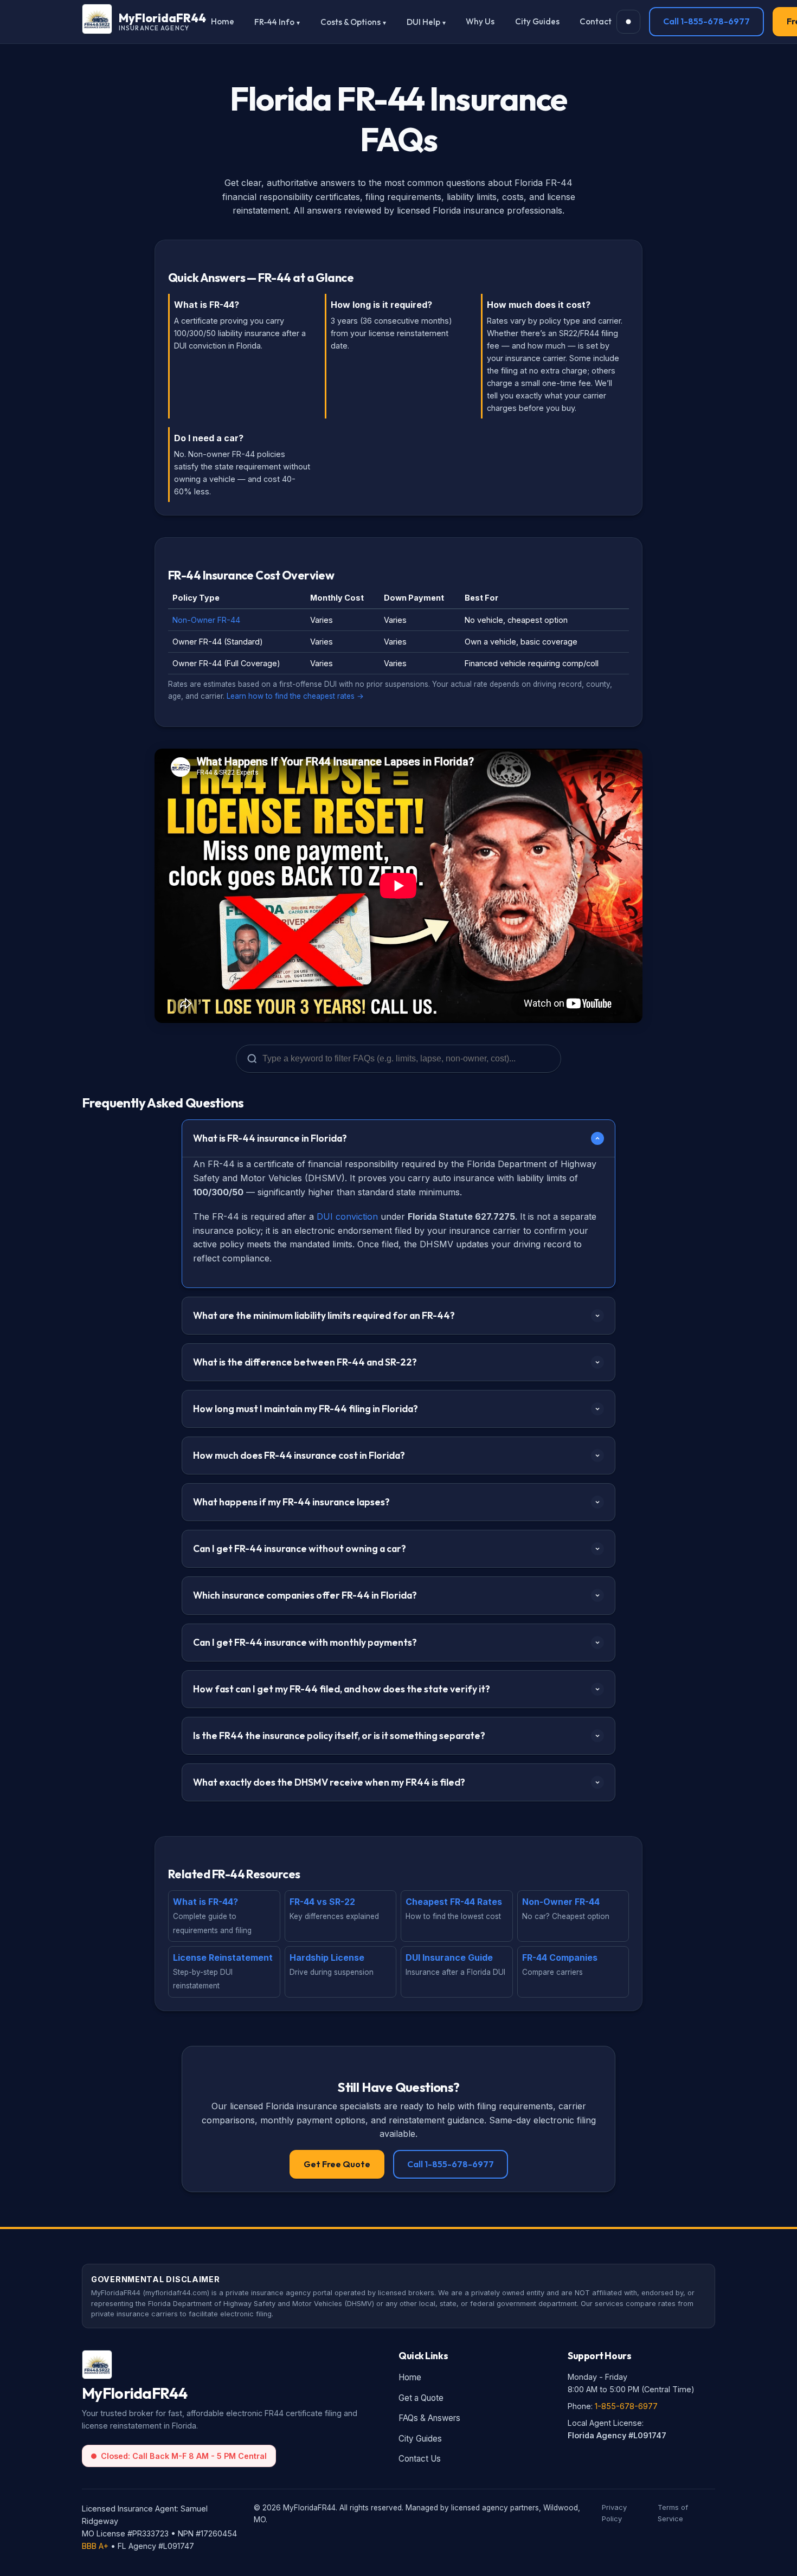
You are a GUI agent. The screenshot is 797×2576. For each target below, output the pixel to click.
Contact (596, 21)
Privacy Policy (614, 2513)
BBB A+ (95, 2546)
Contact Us (420, 2459)
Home (223, 21)
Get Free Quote (337, 2164)
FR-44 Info (274, 22)
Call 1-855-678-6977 (706, 21)
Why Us (480, 21)
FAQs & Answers (429, 2418)
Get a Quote (421, 2398)
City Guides (537, 21)
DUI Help (423, 22)
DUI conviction (347, 1216)
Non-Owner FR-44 (206, 620)
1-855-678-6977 (626, 2406)
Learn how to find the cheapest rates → (295, 696)
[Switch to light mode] (628, 22)
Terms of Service (673, 2513)
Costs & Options (351, 22)
